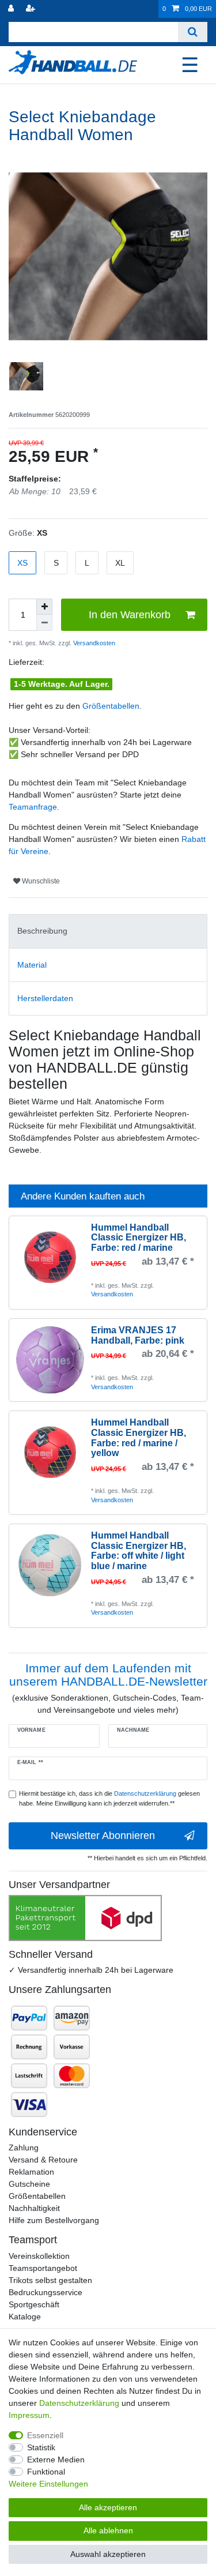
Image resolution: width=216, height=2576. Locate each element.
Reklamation (31, 2172)
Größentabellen (111, 706)
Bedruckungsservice (46, 2292)
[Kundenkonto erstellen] (32, 9)
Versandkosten (93, 643)
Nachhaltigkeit (34, 2208)
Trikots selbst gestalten (50, 2280)
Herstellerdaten (45, 998)
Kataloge (25, 2316)
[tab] (108, 931)
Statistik (41, 2447)
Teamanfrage (33, 807)
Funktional (46, 2472)
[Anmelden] (12, 9)
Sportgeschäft (34, 2304)
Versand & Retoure (43, 2160)
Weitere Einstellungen (48, 2484)
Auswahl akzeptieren (108, 2554)
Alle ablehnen (108, 2530)
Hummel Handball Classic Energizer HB (139, 1238)
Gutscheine (29, 2184)
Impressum (29, 2415)
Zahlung (24, 2148)
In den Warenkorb (130, 615)
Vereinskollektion (39, 2256)
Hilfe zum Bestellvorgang (54, 2220)
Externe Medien (56, 2460)
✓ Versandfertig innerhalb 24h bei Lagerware (91, 1970)
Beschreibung (42, 931)
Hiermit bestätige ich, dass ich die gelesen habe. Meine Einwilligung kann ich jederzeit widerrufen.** (109, 1798)
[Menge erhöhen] (44, 607)
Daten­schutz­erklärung (79, 2403)
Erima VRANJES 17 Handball (138, 1335)
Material (32, 965)
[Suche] (193, 32)
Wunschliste (40, 881)
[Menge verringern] (44, 623)
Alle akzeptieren (108, 2507)
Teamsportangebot (43, 2268)
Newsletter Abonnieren (103, 1836)
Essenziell (45, 2435)
